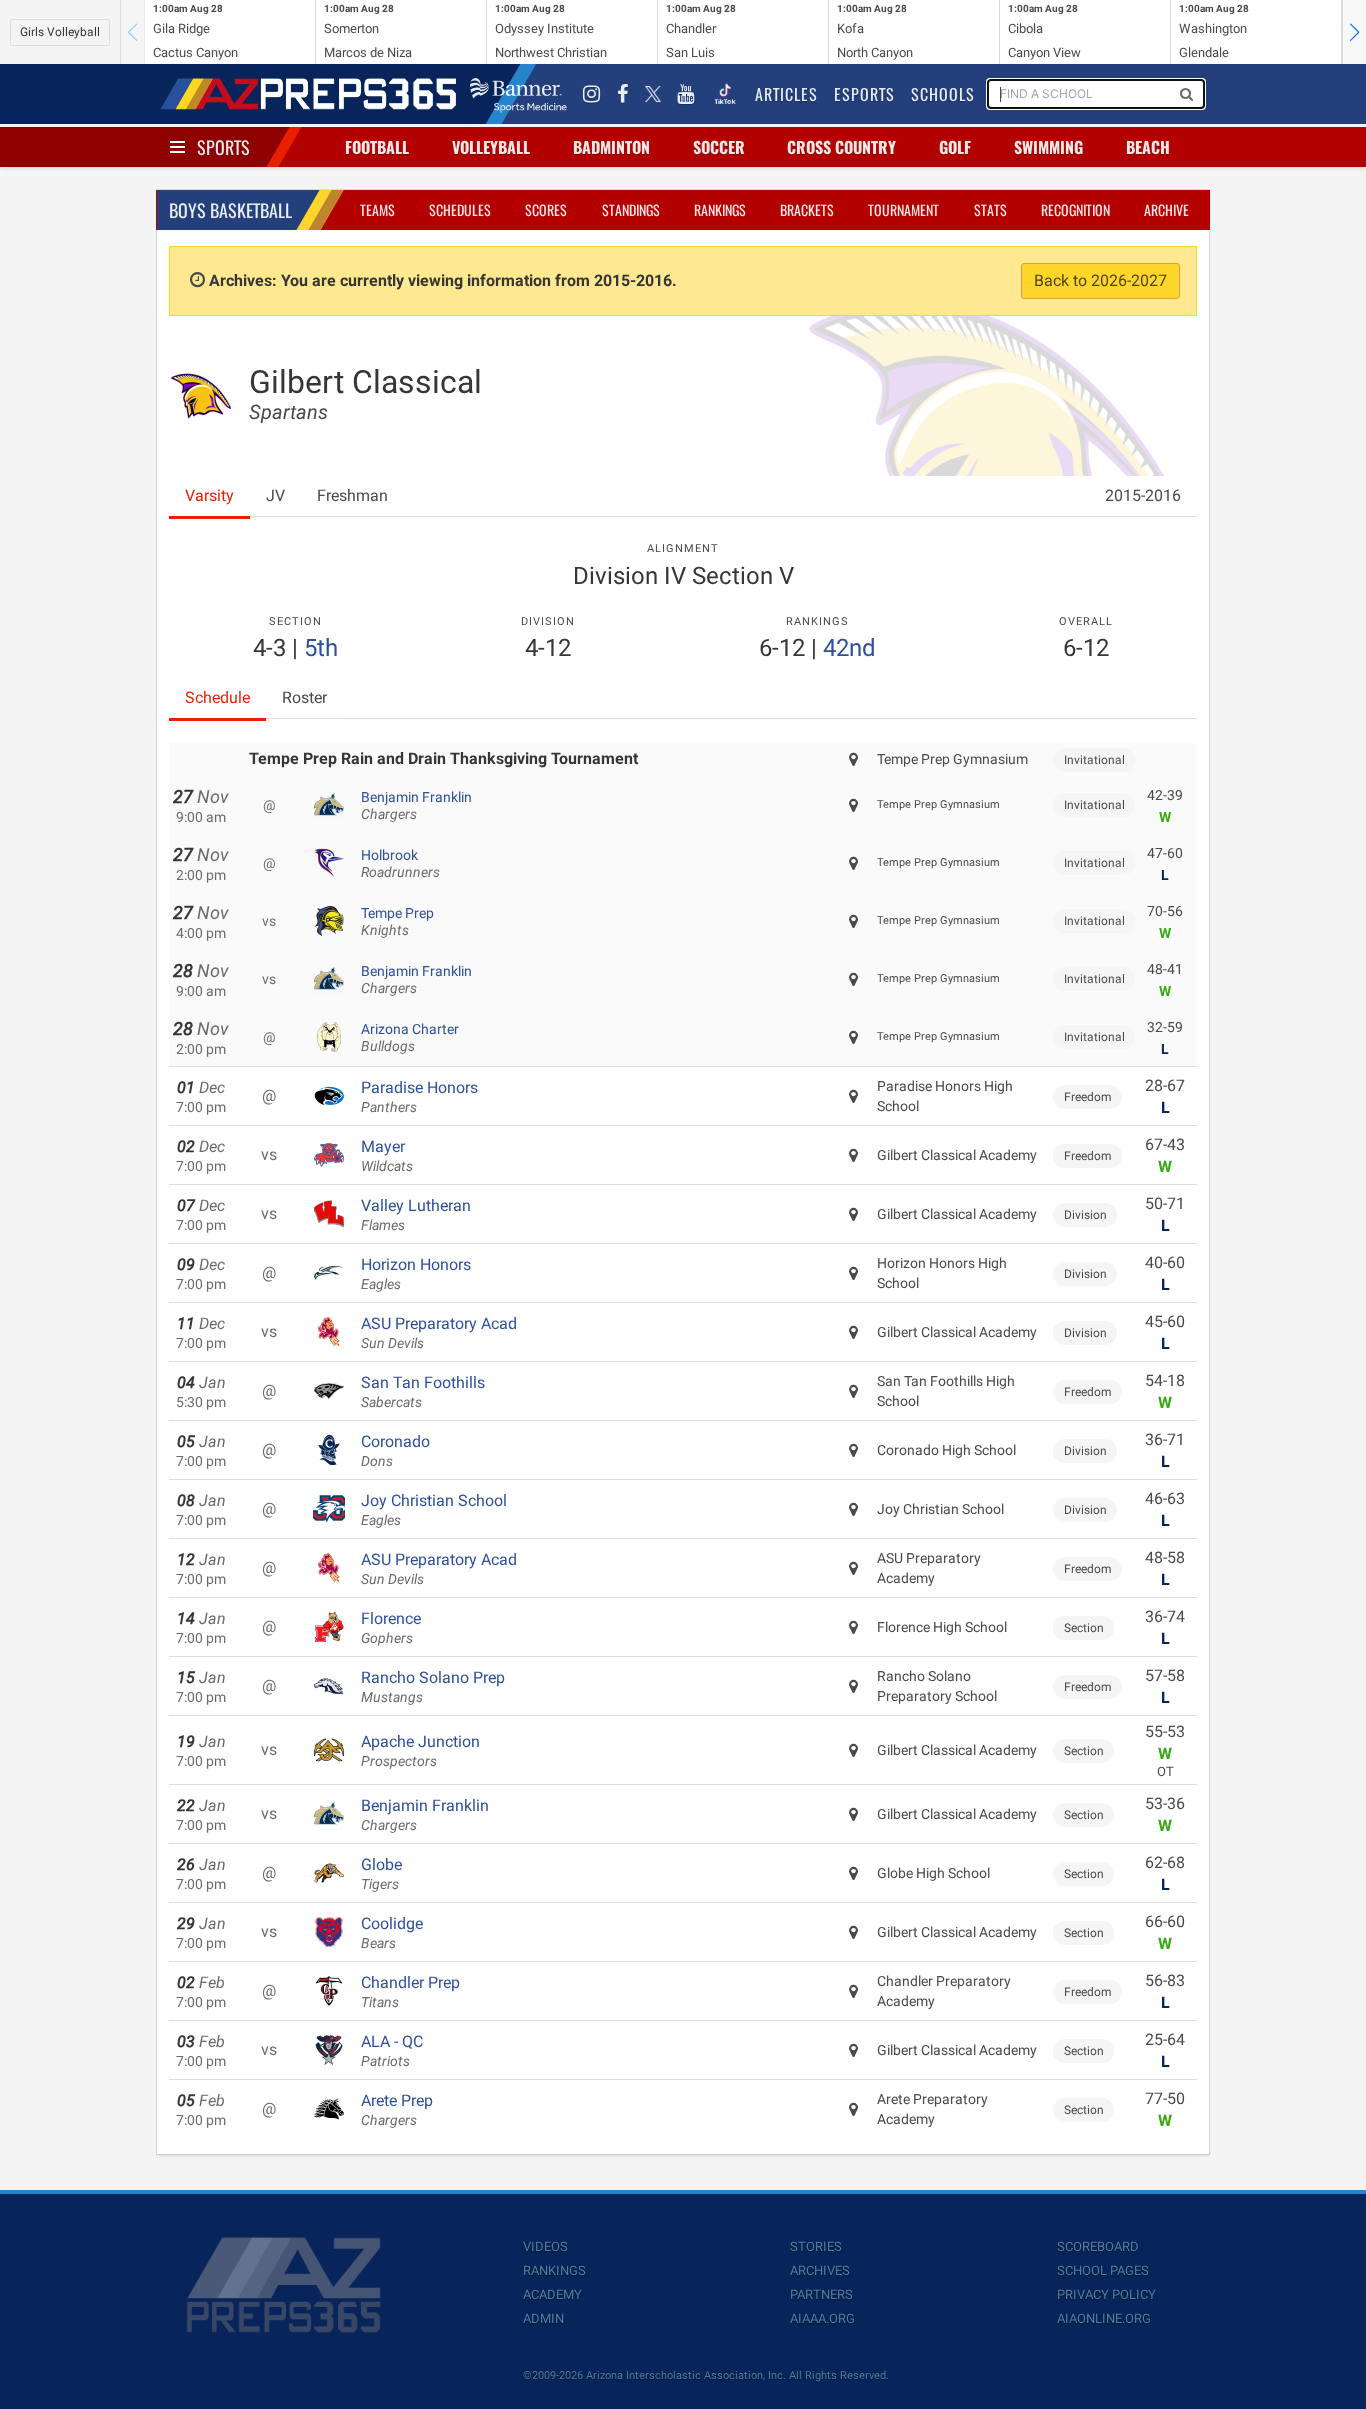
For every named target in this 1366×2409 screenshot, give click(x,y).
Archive (1166, 209)
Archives (820, 2270)
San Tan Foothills (423, 1392)
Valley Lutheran (416, 1215)
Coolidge (392, 1933)
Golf (955, 147)
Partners (821, 2294)
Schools (943, 94)
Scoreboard (1098, 2246)
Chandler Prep (410, 1992)
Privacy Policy (1106, 2294)
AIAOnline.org (1104, 2318)
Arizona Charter (410, 1038)
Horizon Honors (416, 1274)
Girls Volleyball (60, 32)
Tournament (903, 209)
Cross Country (841, 147)
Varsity (209, 495)
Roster (304, 697)
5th (321, 648)
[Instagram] (592, 94)
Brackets (807, 209)
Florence (391, 1628)
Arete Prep (397, 2110)
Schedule (217, 697)
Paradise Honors (419, 1097)
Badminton (611, 147)
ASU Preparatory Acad (439, 1333)
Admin (543, 2318)
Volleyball (491, 147)
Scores (546, 209)
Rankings (720, 209)
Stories (816, 2246)
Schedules (460, 209)
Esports (864, 94)
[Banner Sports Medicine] (518, 94)
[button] (1354, 32)
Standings (631, 209)
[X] (653, 94)
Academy (552, 2294)
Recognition (1075, 209)
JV (275, 495)
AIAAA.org (822, 2318)
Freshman (352, 495)
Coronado (395, 1451)
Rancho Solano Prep (433, 1687)
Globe (381, 1874)
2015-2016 (1143, 495)
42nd (849, 648)
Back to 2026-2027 (1100, 280)
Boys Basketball (230, 210)
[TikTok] (725, 94)
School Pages (1103, 2270)
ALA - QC (392, 2051)
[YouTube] (686, 94)
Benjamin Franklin (416, 806)
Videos (545, 2246)
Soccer (719, 147)
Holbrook (400, 864)
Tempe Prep (397, 922)
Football (377, 147)
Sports (223, 147)
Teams (377, 209)
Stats (990, 209)
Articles (786, 94)
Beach (1148, 147)
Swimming (1048, 147)
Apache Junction (420, 1751)
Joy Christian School (434, 1510)
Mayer (387, 1156)
